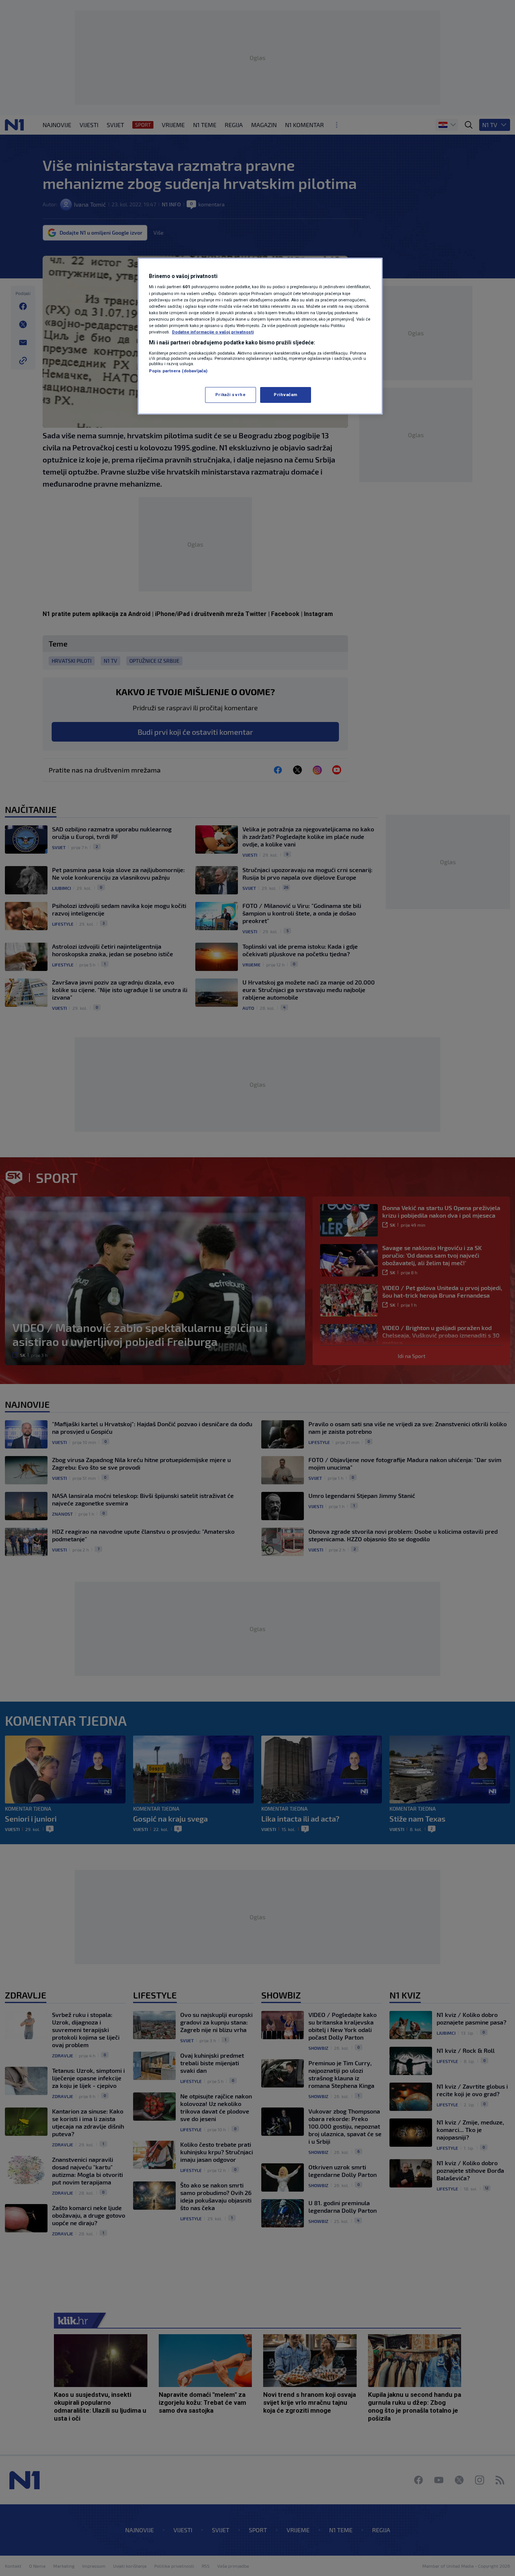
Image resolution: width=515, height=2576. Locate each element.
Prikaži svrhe (230, 395)
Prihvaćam (286, 395)
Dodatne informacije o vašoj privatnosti (213, 332)
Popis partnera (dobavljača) (178, 371)
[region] (260, 336)
